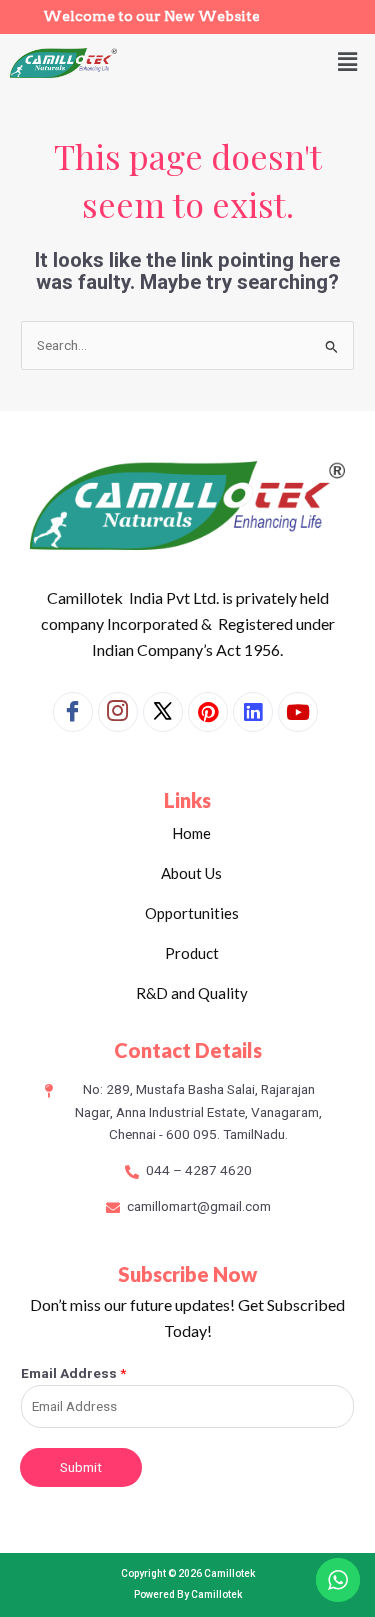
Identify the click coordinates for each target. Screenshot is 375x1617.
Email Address (73, 1373)
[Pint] (208, 712)
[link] (253, 712)
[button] (348, 63)
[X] (163, 712)
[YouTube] (298, 712)
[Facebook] (73, 712)
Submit (81, 1467)
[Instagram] (118, 712)
